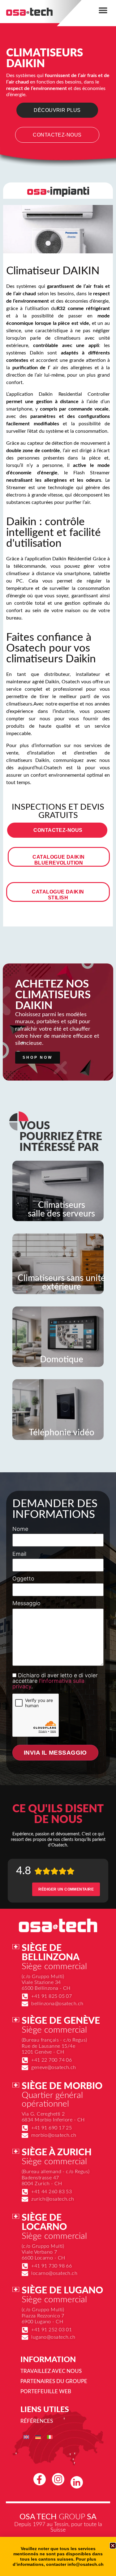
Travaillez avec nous (51, 2371)
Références (37, 2421)
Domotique (62, 1360)
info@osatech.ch (86, 2564)
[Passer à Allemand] (38, 2437)
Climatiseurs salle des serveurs (61, 1209)
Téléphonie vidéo (62, 1433)
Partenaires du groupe (54, 2381)
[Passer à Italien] (50, 2437)
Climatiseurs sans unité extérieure (62, 1282)
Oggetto (23, 1579)
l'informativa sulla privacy (48, 1684)
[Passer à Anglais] (26, 2437)
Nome (20, 1529)
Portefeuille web (46, 2392)
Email (19, 1554)
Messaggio (26, 1603)
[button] (103, 10)
